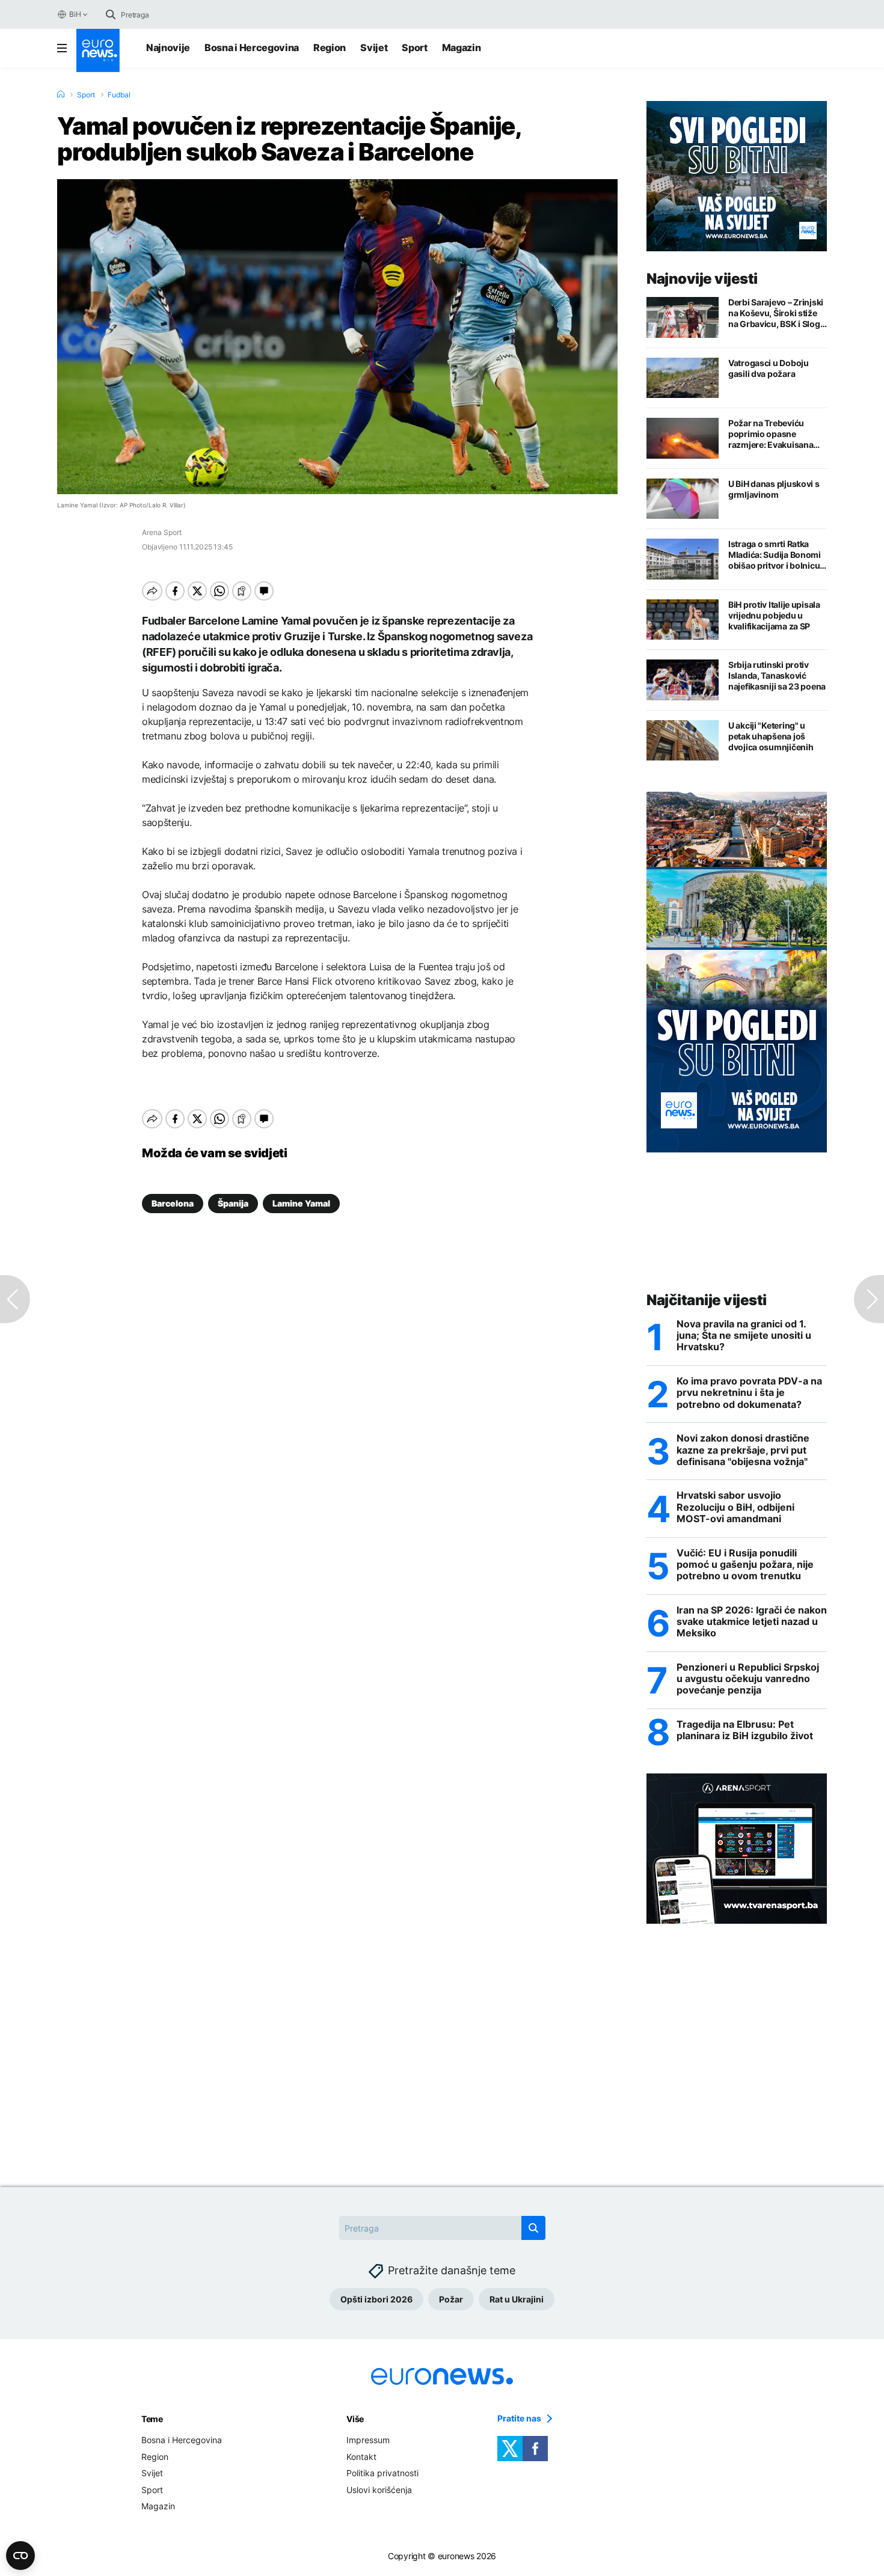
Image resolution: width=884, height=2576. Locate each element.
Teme (152, 2419)
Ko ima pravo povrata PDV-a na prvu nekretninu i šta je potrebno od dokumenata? (749, 1393)
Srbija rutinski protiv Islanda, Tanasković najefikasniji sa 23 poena (777, 675)
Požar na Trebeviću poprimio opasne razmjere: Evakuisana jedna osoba (771, 434)
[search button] (111, 14)
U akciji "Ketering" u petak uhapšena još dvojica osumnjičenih (771, 736)
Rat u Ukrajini (517, 2299)
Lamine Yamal (301, 1203)
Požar (451, 2299)
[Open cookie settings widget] (20, 2556)
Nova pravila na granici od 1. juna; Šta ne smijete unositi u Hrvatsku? (744, 1335)
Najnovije (168, 47)
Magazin (462, 47)
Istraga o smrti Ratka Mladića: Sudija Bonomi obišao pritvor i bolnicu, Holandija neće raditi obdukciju (775, 555)
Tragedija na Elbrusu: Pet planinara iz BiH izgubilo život (745, 1730)
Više (355, 2419)
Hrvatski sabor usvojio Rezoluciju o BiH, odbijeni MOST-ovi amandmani (735, 1507)
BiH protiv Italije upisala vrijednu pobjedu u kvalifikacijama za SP (774, 615)
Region (330, 47)
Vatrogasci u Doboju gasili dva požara (769, 368)
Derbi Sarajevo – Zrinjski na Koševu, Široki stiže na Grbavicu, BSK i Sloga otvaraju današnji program (776, 313)
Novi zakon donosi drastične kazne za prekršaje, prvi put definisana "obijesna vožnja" (743, 1450)
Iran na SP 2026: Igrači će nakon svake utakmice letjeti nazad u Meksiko (752, 1622)
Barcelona (173, 1203)
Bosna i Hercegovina (252, 47)
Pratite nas (519, 2418)
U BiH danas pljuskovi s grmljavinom (774, 489)
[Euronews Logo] (98, 50)
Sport (414, 47)
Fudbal (119, 95)
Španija (233, 1203)
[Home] (61, 94)
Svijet (374, 47)
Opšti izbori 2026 (376, 2299)
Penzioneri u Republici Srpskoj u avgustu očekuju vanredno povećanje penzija (748, 1679)
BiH (75, 14)
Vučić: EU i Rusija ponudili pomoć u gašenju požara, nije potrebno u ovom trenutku (745, 1565)
